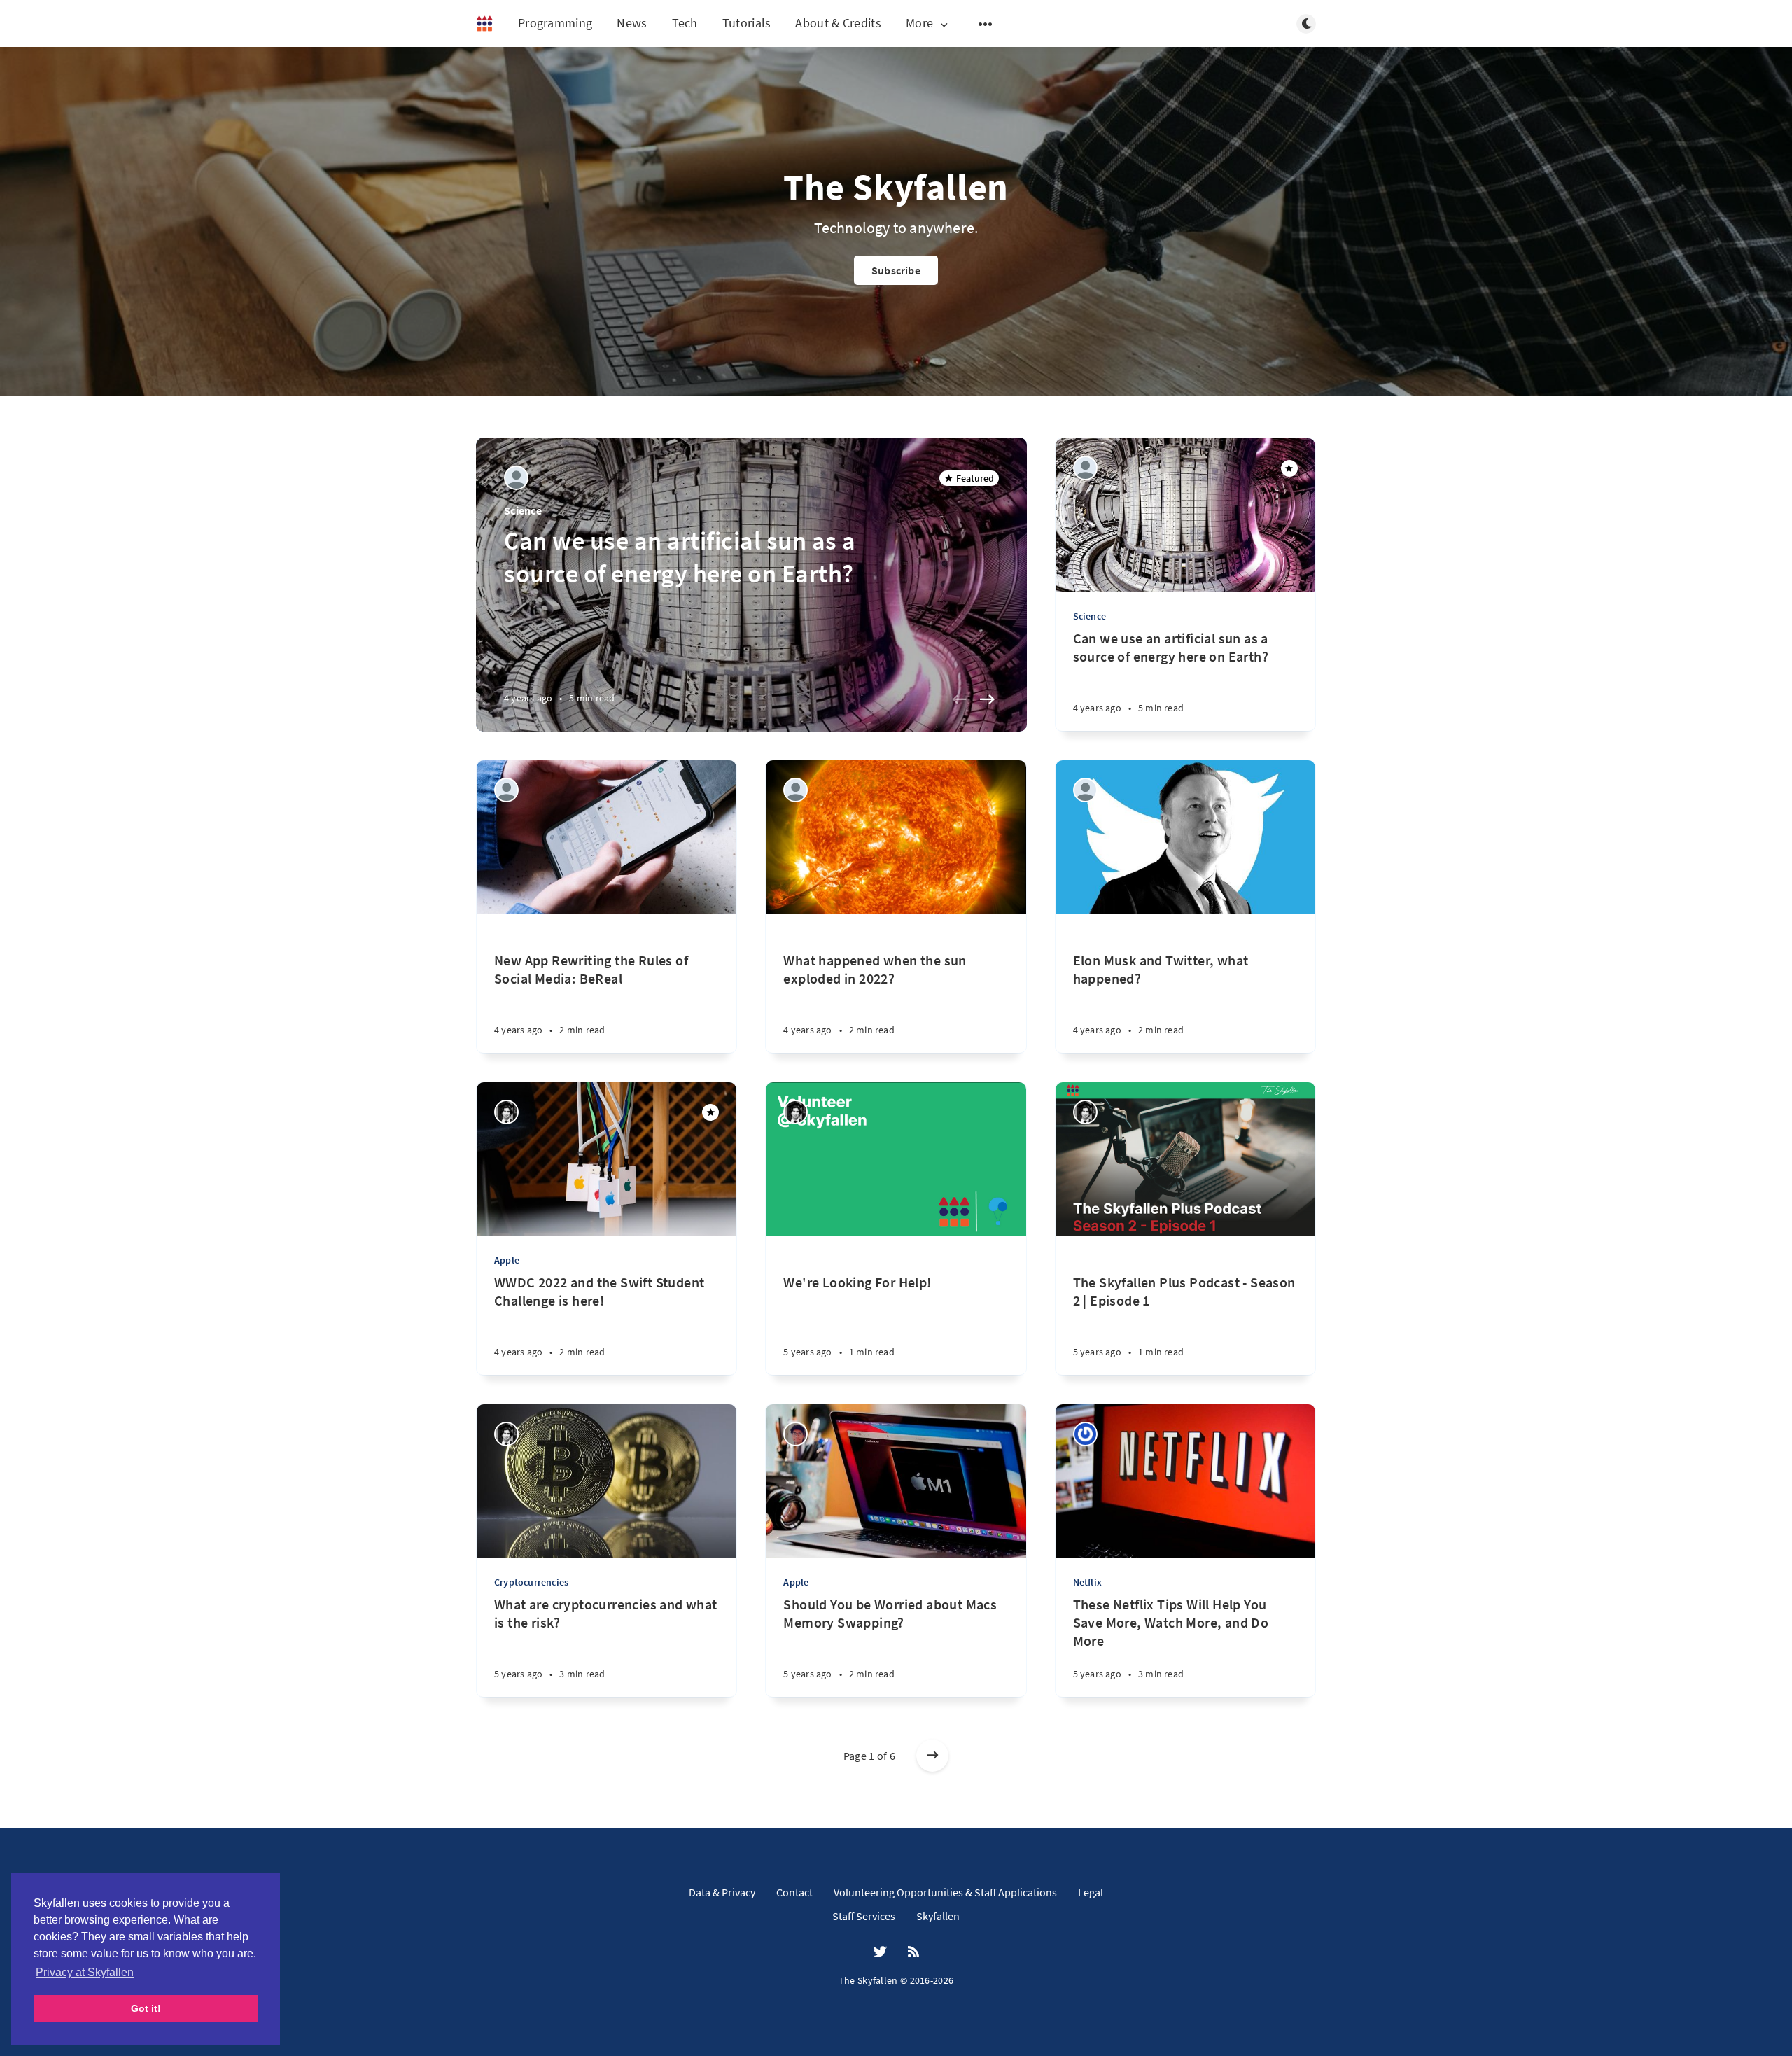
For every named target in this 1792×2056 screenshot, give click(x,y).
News (632, 23)
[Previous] (960, 699)
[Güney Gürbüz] (1085, 790)
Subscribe (896, 270)
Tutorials (747, 23)
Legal (1091, 1892)
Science (523, 510)
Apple (507, 1260)
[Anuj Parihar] (796, 1434)
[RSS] (913, 1952)
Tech (685, 23)
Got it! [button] (146, 2008)
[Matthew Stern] (1085, 1434)
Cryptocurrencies (531, 1582)
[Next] (988, 699)
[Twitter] (880, 1952)
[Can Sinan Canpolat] (796, 790)
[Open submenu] (986, 24)
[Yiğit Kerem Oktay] (506, 1112)
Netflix (1087, 1582)
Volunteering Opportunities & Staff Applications (945, 1892)
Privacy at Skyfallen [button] (85, 1972)
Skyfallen (938, 1916)
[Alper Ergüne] (506, 790)
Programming (555, 23)
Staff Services (864, 1916)
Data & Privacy (722, 1892)
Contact (794, 1892)
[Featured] (1289, 468)
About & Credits (838, 23)
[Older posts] (932, 1756)
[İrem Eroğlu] (516, 478)
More (919, 23)
